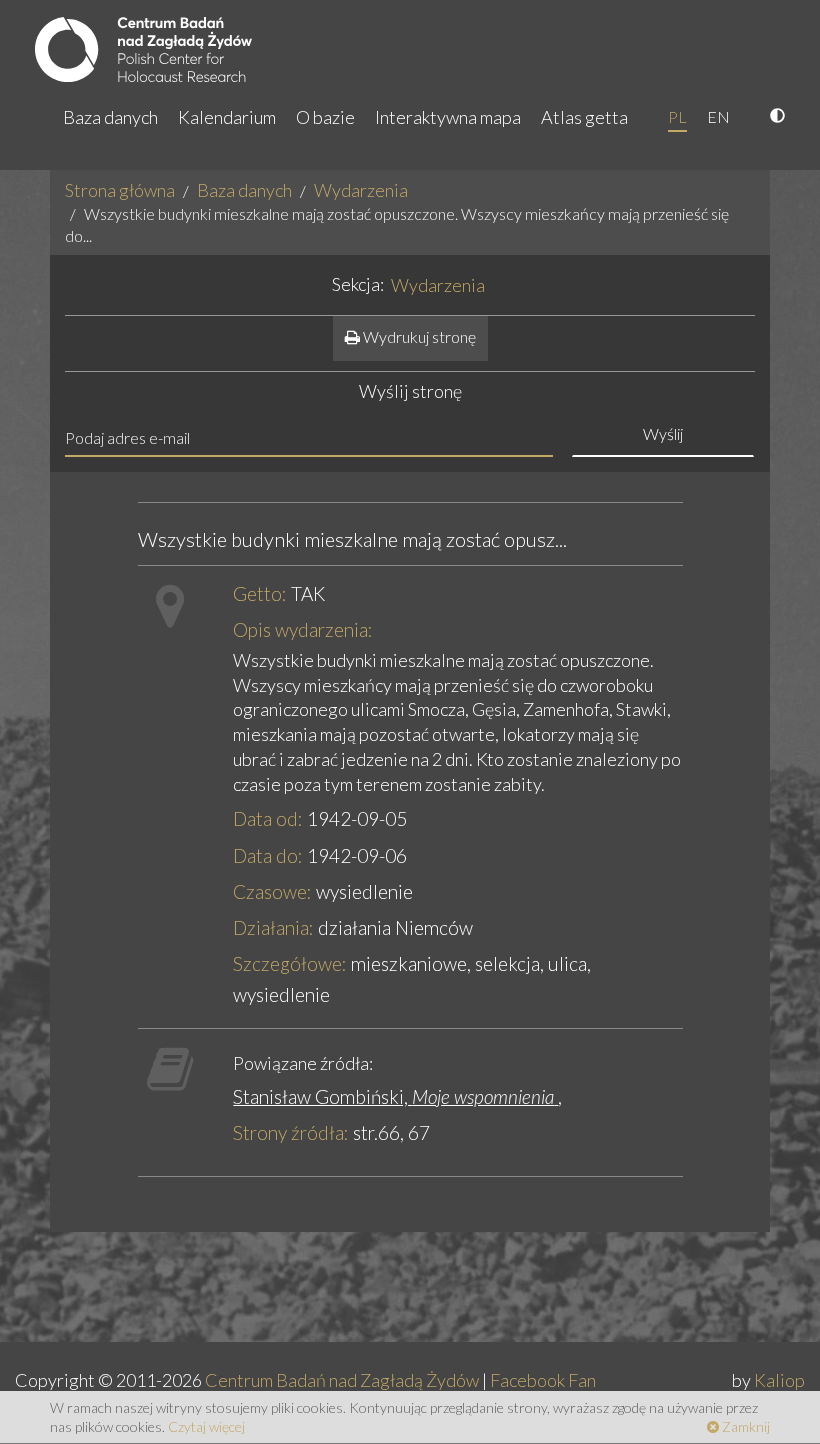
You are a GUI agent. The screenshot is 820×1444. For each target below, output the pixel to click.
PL (677, 116)
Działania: (273, 927)
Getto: (260, 593)
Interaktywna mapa (448, 117)
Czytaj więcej (206, 1426)
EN (718, 116)
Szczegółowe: (290, 963)
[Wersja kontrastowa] (780, 117)
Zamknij (744, 1426)
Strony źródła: (291, 1132)
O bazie (325, 117)
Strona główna (120, 190)
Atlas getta (584, 117)
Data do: (268, 855)
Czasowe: (272, 891)
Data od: (268, 818)
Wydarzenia (361, 190)
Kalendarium (227, 117)
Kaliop (779, 1380)
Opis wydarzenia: (303, 629)
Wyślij (663, 433)
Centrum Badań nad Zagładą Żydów (342, 1380)
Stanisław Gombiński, (393, 1096)
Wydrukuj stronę (418, 336)
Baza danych (110, 117)
